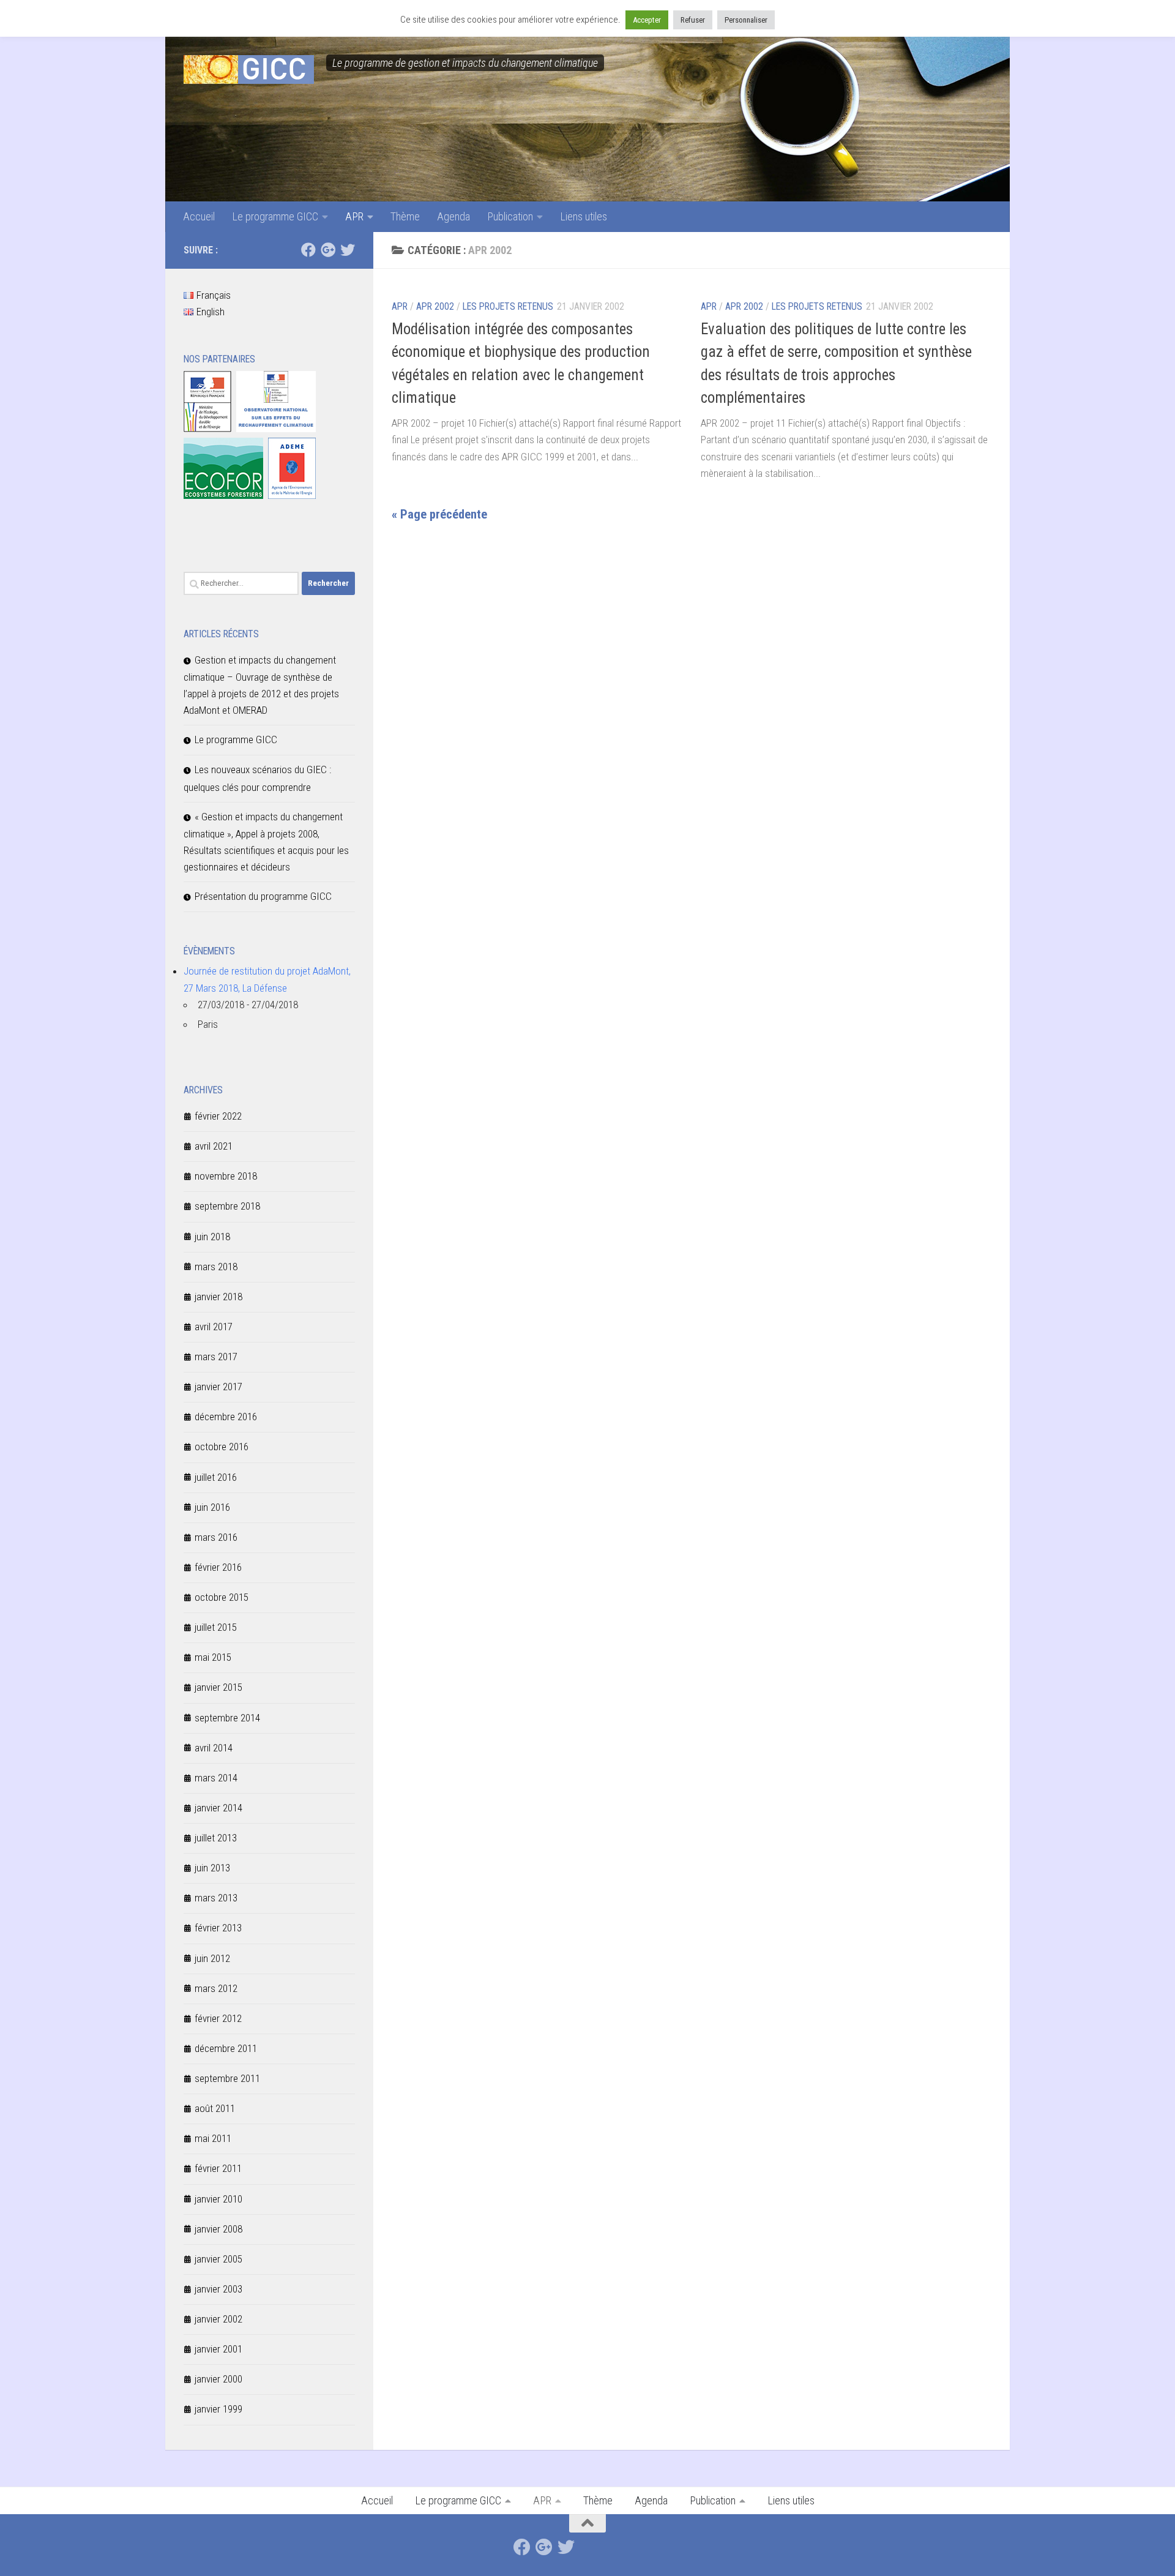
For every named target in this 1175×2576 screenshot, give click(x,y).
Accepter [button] (647, 20)
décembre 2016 (226, 1417)
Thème (405, 216)
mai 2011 (213, 2138)
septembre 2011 (227, 2078)
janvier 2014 (218, 1808)
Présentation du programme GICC (263, 896)
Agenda (453, 216)
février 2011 (218, 2168)
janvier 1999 (218, 2409)
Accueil (199, 216)
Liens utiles (584, 216)
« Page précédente (439, 514)
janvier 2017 (218, 1387)
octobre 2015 (222, 1597)
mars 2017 (216, 1357)
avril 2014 (214, 1748)
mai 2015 (213, 1657)
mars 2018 (216, 1267)
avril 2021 (214, 1146)
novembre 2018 (226, 1176)
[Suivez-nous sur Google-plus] (328, 250)
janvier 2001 (218, 2349)
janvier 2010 (218, 2199)
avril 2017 (214, 1327)
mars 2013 (216, 1898)
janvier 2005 (218, 2259)
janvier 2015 (218, 1687)
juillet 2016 (216, 1477)
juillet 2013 (216, 1838)
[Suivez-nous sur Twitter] (348, 250)
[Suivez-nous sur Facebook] (308, 250)
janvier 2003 (218, 2289)
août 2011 (215, 2108)
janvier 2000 (218, 2379)
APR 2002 (435, 306)
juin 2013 (212, 1868)
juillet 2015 (216, 1627)
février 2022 (218, 1116)
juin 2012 (212, 1958)
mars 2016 (216, 1537)
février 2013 (218, 1928)
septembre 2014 (227, 1718)
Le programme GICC (275, 216)
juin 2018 (212, 1237)
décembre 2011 (226, 2048)
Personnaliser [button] (746, 20)
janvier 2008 (218, 2229)
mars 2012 (216, 1988)
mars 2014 (216, 1778)
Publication (510, 216)
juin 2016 (212, 1507)
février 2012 (218, 2018)
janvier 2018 (218, 1297)
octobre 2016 (222, 1447)
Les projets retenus (508, 306)
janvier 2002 (218, 2319)
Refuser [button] (693, 20)
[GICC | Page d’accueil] (249, 69)
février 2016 (218, 1567)
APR (354, 216)
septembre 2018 (227, 1206)
